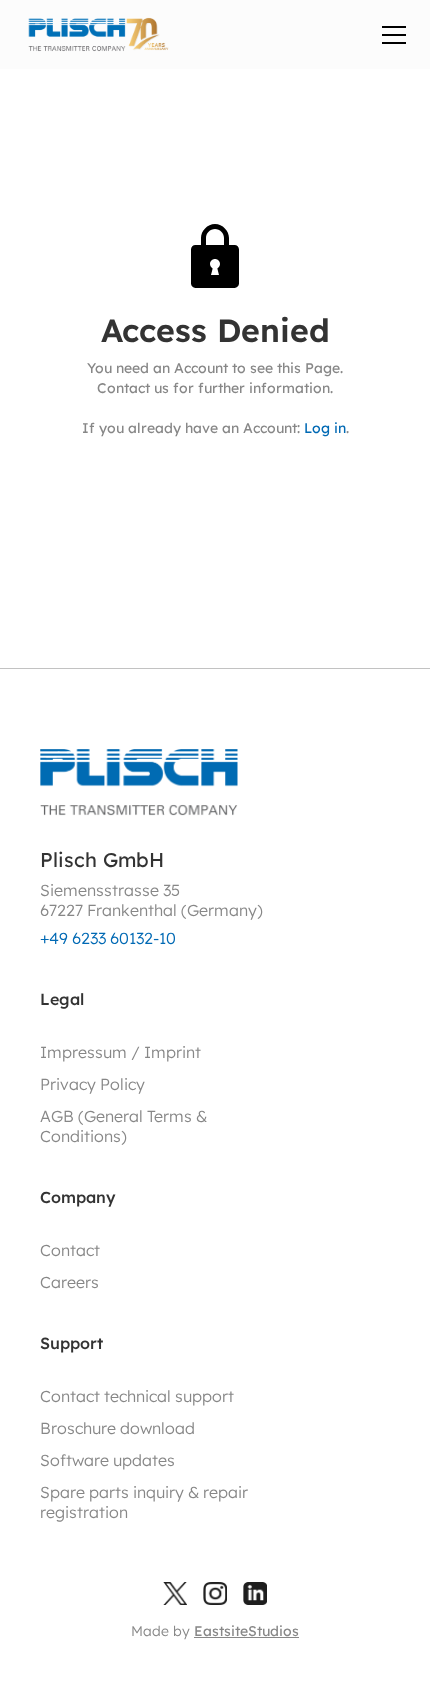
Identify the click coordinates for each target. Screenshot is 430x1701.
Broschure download (117, 1428)
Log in (325, 428)
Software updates (107, 1460)
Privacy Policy (92, 1084)
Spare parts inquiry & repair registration (144, 1502)
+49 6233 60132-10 (108, 938)
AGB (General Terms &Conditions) (123, 1126)
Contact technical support (137, 1396)
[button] (390, 35)
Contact (70, 1250)
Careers (69, 1282)
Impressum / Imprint (120, 1052)
